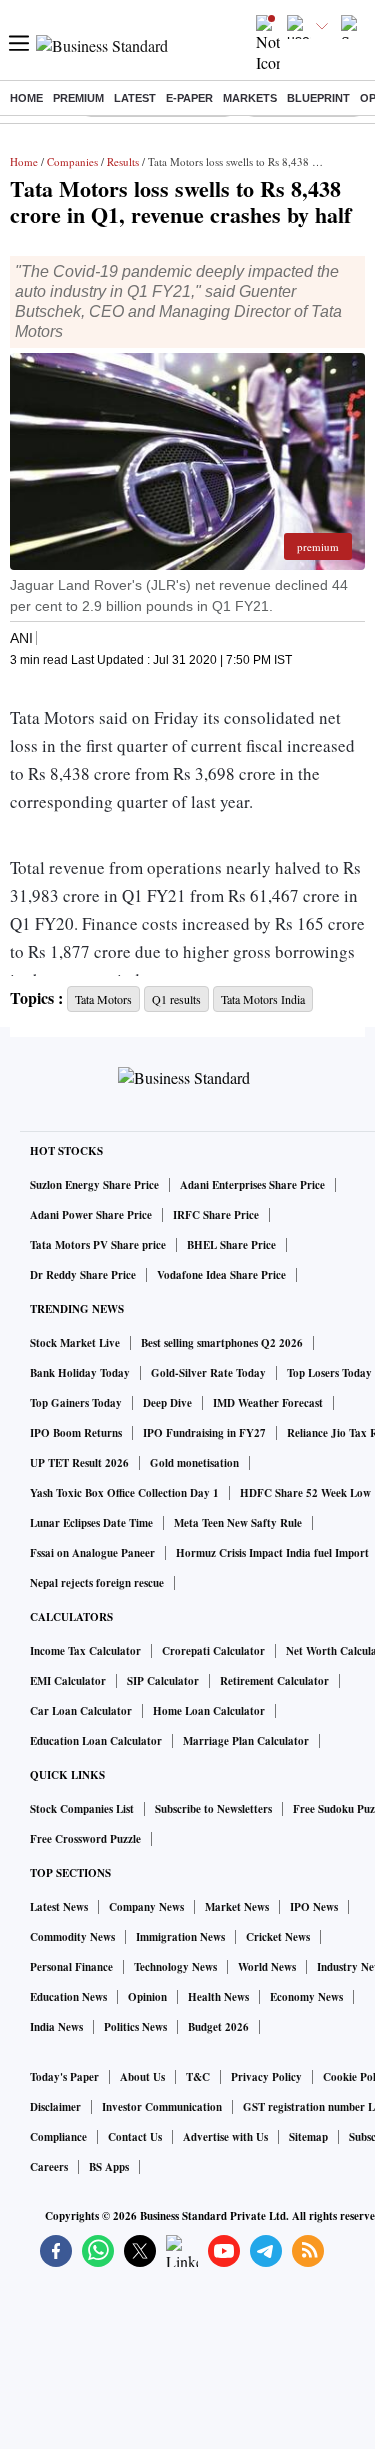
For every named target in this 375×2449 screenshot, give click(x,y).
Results (123, 161)
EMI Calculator (68, 1681)
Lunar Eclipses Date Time (91, 1523)
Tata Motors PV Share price (98, 1245)
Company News (146, 1907)
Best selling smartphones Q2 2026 (222, 1343)
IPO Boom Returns (76, 1433)
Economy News (306, 1997)
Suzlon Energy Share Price (94, 1185)
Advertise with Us (225, 2137)
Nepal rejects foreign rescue (97, 1583)
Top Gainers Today (76, 1403)
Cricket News (278, 1937)
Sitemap (308, 2137)
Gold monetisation (194, 1463)
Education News (68, 1997)
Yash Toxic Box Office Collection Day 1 (124, 1493)
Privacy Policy (266, 2077)
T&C (198, 2077)
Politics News (135, 2027)
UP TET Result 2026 (79, 1463)
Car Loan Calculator (81, 1711)
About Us (142, 2077)
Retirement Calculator (274, 1681)
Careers (49, 2167)
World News (267, 1967)
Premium (78, 98)
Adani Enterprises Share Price (252, 1185)
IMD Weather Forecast (268, 1403)
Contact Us (135, 2137)
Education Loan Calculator (96, 1741)
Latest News (59, 1907)
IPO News (314, 1907)
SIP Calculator (163, 1681)
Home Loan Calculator (209, 1711)
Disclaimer (55, 2107)
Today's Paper (64, 2077)
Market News (237, 1907)
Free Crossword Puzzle (85, 1839)
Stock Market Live (75, 1343)
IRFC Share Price (216, 1215)
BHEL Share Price (231, 1245)
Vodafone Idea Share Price (221, 1275)
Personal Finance (71, 1967)
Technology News (175, 1967)
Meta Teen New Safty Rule (238, 1523)
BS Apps (109, 2167)
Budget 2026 (218, 2027)
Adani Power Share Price (91, 1215)
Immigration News (180, 1937)
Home (26, 98)
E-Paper (189, 98)
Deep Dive (167, 1403)
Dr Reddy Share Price (83, 1275)
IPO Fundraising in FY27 (204, 1433)
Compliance (58, 2137)
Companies (72, 161)
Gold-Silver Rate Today (208, 1373)
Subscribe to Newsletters (213, 1809)
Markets (250, 98)
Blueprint (318, 98)
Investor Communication (162, 2107)
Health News (218, 1997)
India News (56, 2027)
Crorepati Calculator (213, 1651)
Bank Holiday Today (80, 1373)
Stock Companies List (82, 1809)
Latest (135, 98)
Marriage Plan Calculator (246, 1741)
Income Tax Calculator (85, 1651)
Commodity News (72, 1937)
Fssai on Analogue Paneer (92, 1553)
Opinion (147, 1997)
